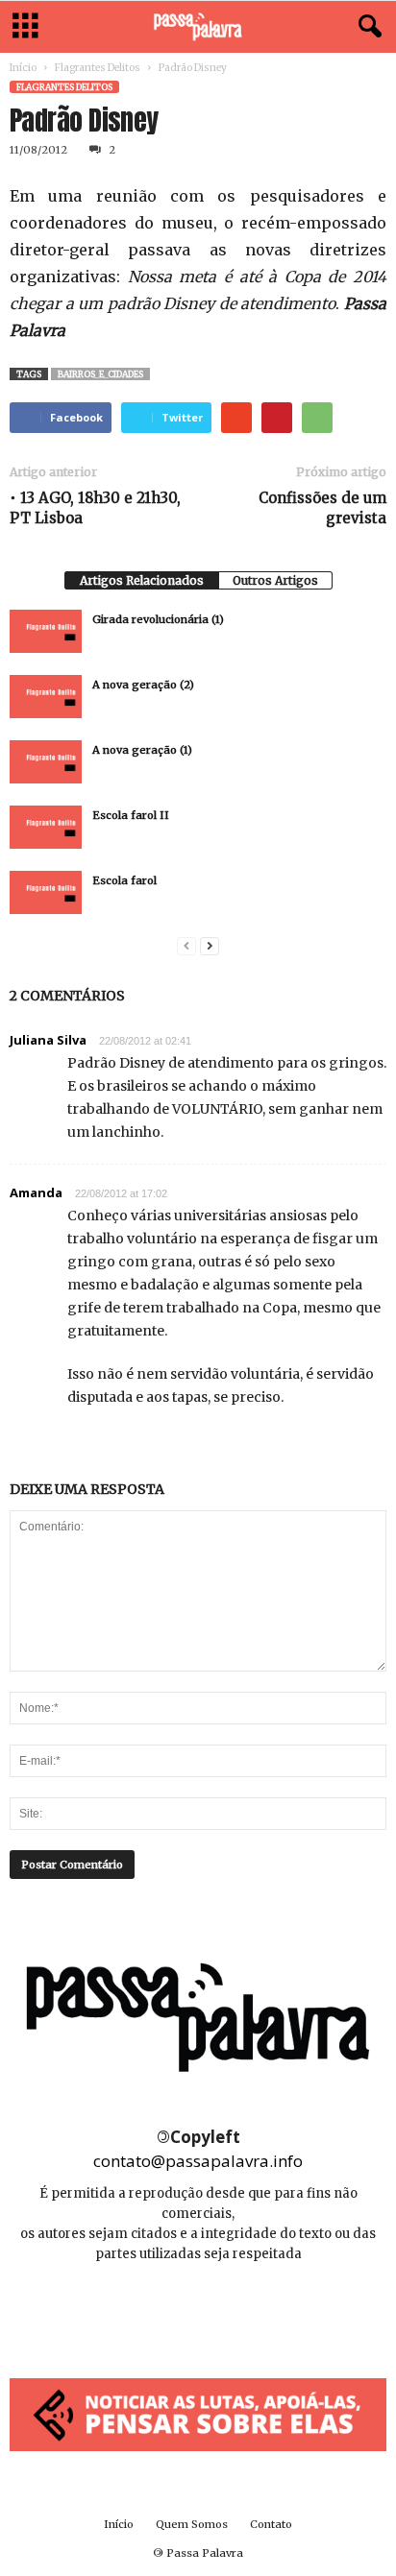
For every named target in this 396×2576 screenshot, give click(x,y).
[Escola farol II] (46, 827)
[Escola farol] (46, 892)
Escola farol (124, 880)
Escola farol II (131, 815)
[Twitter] (241, 2311)
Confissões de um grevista (322, 508)
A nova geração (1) (142, 750)
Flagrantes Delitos (98, 68)
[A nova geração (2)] (46, 697)
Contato (271, 2524)
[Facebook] (156, 2311)
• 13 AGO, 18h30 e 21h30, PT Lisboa (95, 508)
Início (23, 68)
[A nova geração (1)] (46, 762)
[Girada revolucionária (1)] (46, 631)
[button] (366, 27)
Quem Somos (192, 2524)
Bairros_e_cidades (100, 374)
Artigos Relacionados (142, 580)
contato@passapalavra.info (198, 2161)
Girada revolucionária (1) (158, 619)
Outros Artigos (275, 580)
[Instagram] (199, 2311)
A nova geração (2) (143, 685)
